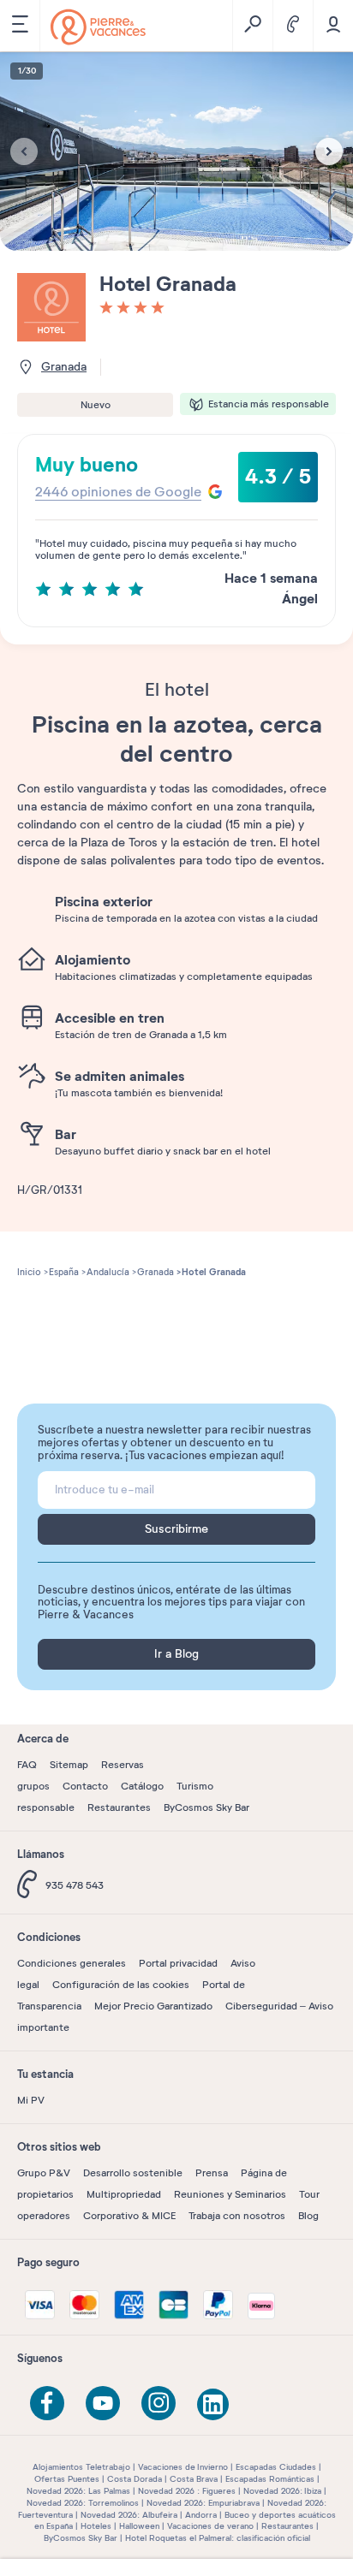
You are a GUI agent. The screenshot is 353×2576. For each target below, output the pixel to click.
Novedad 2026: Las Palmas (78, 2491)
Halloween (139, 2526)
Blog (308, 2216)
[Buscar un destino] (252, 26)
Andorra (201, 2515)
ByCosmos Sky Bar (206, 1807)
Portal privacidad (178, 1963)
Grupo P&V (44, 2173)
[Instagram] (159, 2403)
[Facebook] (47, 2403)
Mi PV (31, 2100)
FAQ (27, 1765)
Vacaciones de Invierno (183, 2467)
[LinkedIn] (214, 2406)
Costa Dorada (135, 2479)
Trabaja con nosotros (237, 2216)
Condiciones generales (72, 1963)
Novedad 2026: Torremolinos (83, 2503)
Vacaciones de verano (210, 2526)
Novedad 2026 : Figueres (187, 2491)
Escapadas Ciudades (276, 2467)
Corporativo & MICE (129, 2216)
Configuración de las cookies (121, 1985)
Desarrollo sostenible (133, 2173)
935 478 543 (75, 1885)
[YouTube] (103, 2403)
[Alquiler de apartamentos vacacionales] (98, 27)
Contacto (85, 1786)
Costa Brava (194, 2479)
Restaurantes (119, 1807)
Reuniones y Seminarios (230, 2194)
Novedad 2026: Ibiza (282, 2491)
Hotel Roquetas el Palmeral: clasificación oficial (218, 2538)
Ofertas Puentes (67, 2479)
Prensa (212, 2173)
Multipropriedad (124, 2194)
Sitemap (69, 1765)
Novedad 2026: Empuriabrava (203, 2503)
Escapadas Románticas (270, 2479)
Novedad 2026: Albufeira (129, 2515)
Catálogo (142, 1786)
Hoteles (96, 2526)
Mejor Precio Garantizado (153, 2006)
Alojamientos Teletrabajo (81, 2467)
